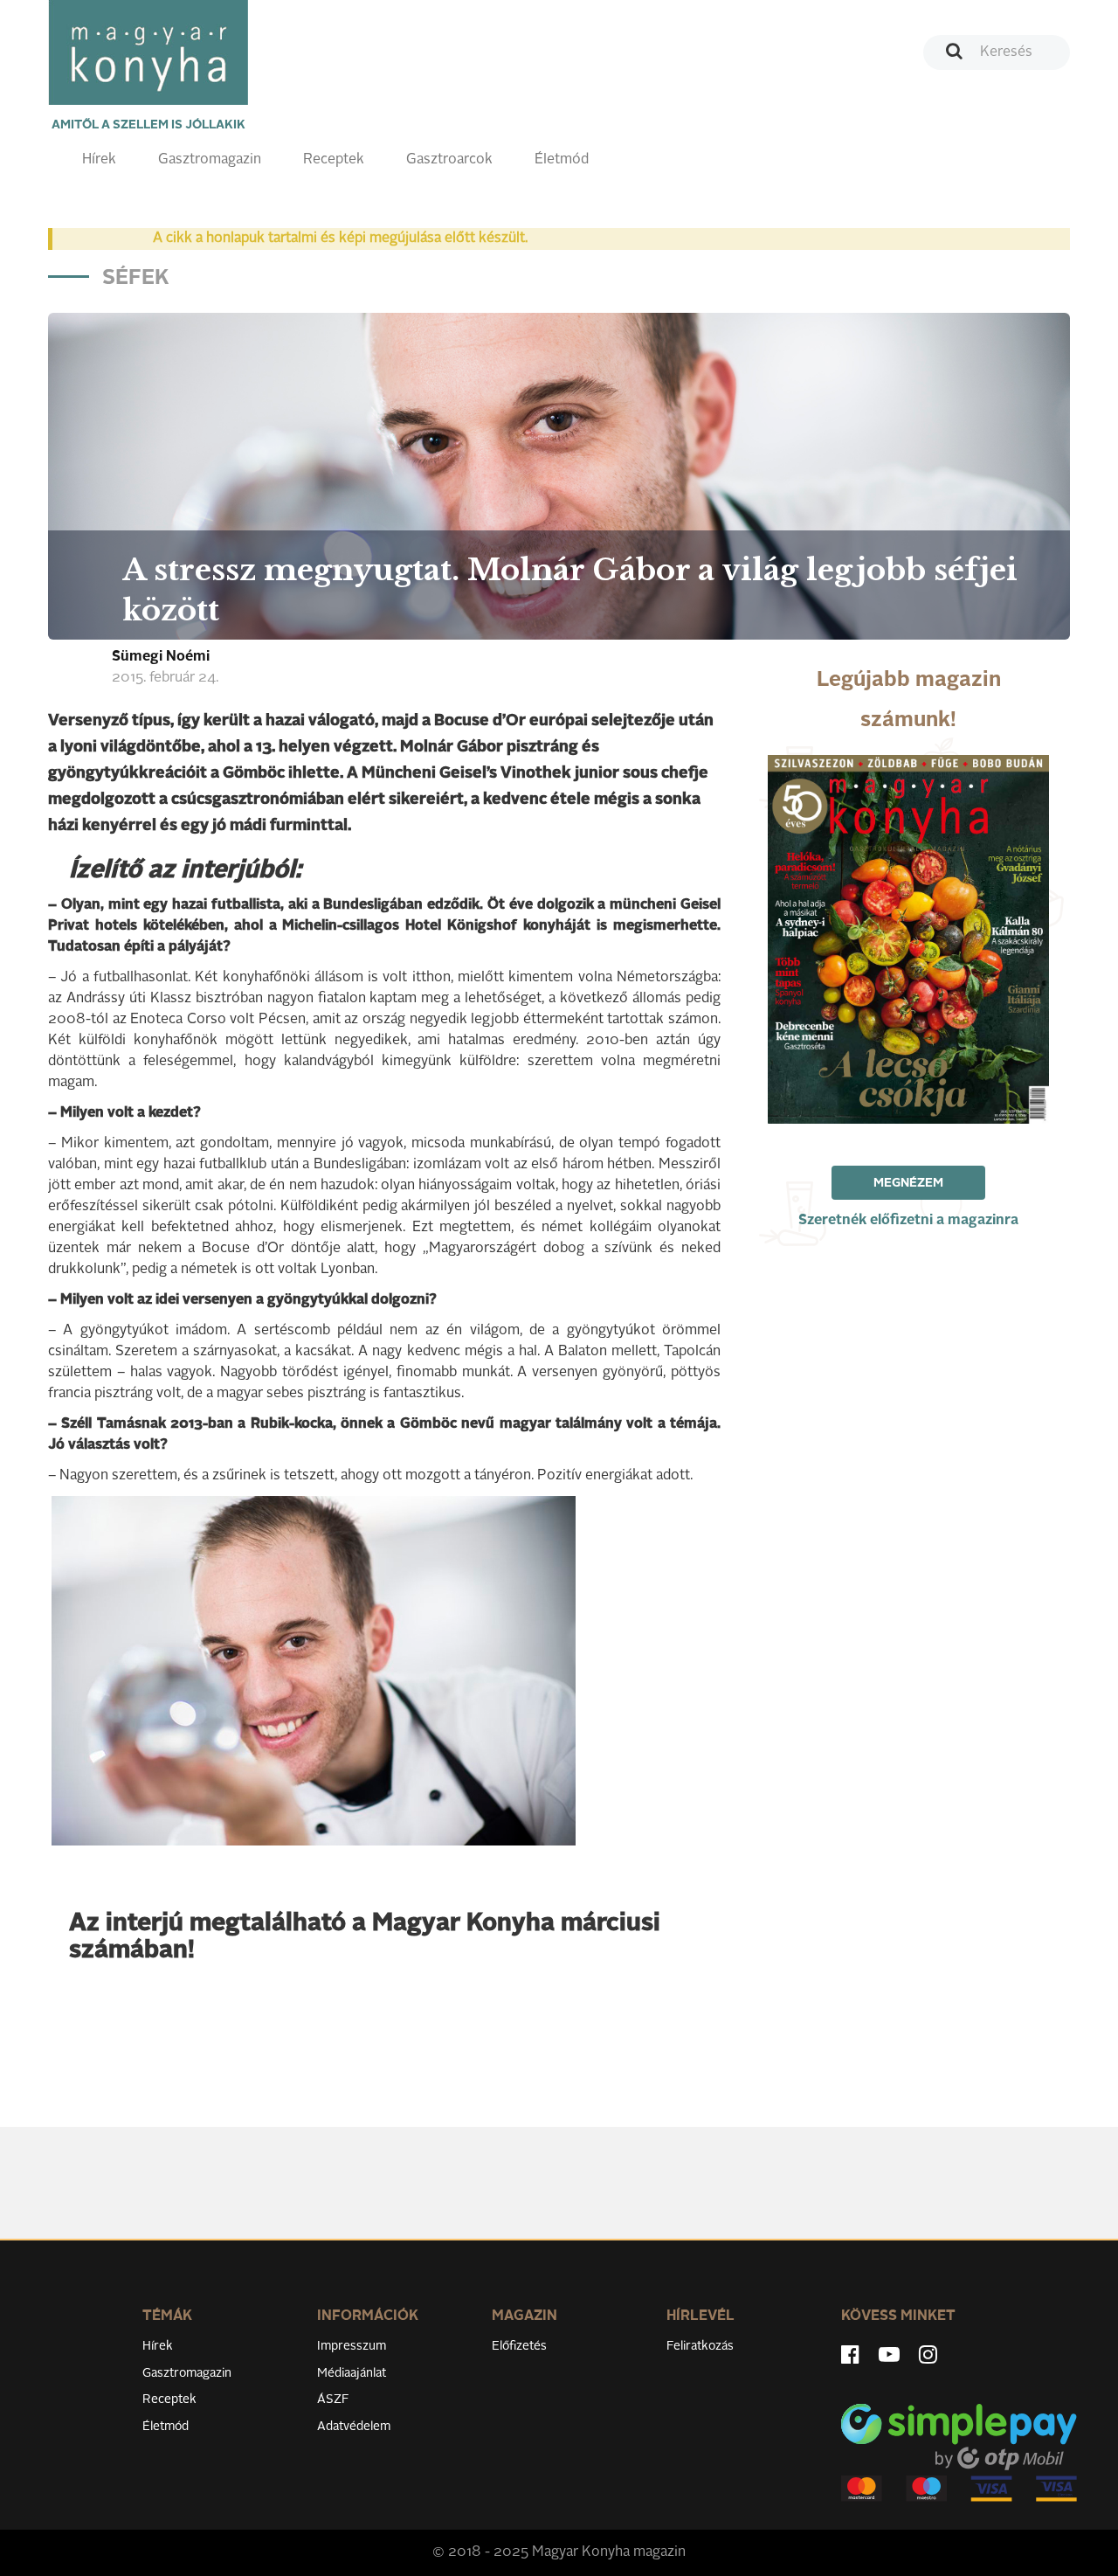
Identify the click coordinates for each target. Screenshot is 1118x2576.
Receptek (334, 160)
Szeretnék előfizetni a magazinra (908, 1221)
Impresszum (352, 2346)
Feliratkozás (700, 2346)
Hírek (99, 160)
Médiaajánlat (352, 2373)
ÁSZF (333, 2399)
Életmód (562, 160)
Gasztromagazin (210, 160)
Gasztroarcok (449, 160)
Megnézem (908, 1183)
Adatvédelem (354, 2427)
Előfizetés (519, 2346)
